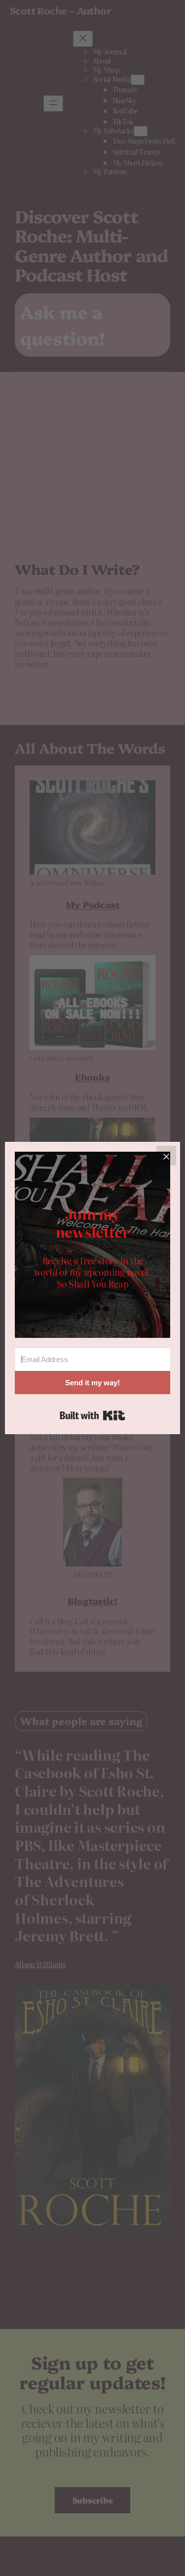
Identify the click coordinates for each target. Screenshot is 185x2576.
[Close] (166, 1156)
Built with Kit (92, 1415)
